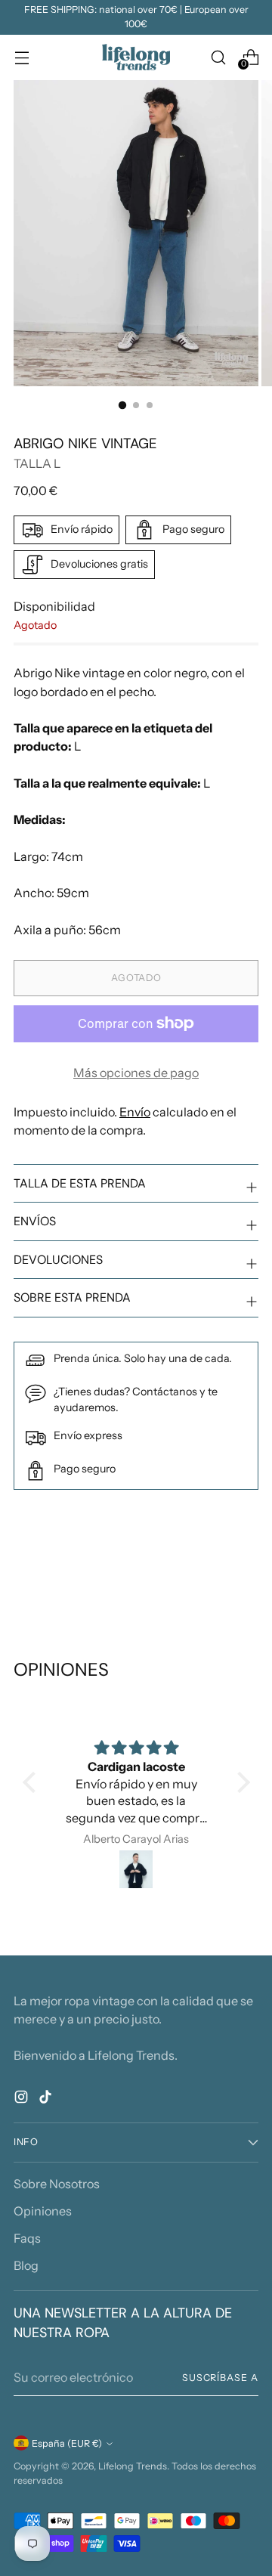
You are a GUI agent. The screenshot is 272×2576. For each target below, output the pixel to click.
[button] (32, 1782)
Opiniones (43, 2211)
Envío (135, 1112)
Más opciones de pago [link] (136, 1073)
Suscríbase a (220, 2378)
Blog (26, 2265)
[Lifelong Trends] (136, 57)
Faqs (27, 2238)
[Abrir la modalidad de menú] (22, 57)
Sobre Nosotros (57, 2184)
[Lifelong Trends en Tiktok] (47, 2099)
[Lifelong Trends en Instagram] (23, 2099)
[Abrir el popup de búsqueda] (218, 57)
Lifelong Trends (133, 2466)
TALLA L (37, 463)
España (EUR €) (67, 2443)
